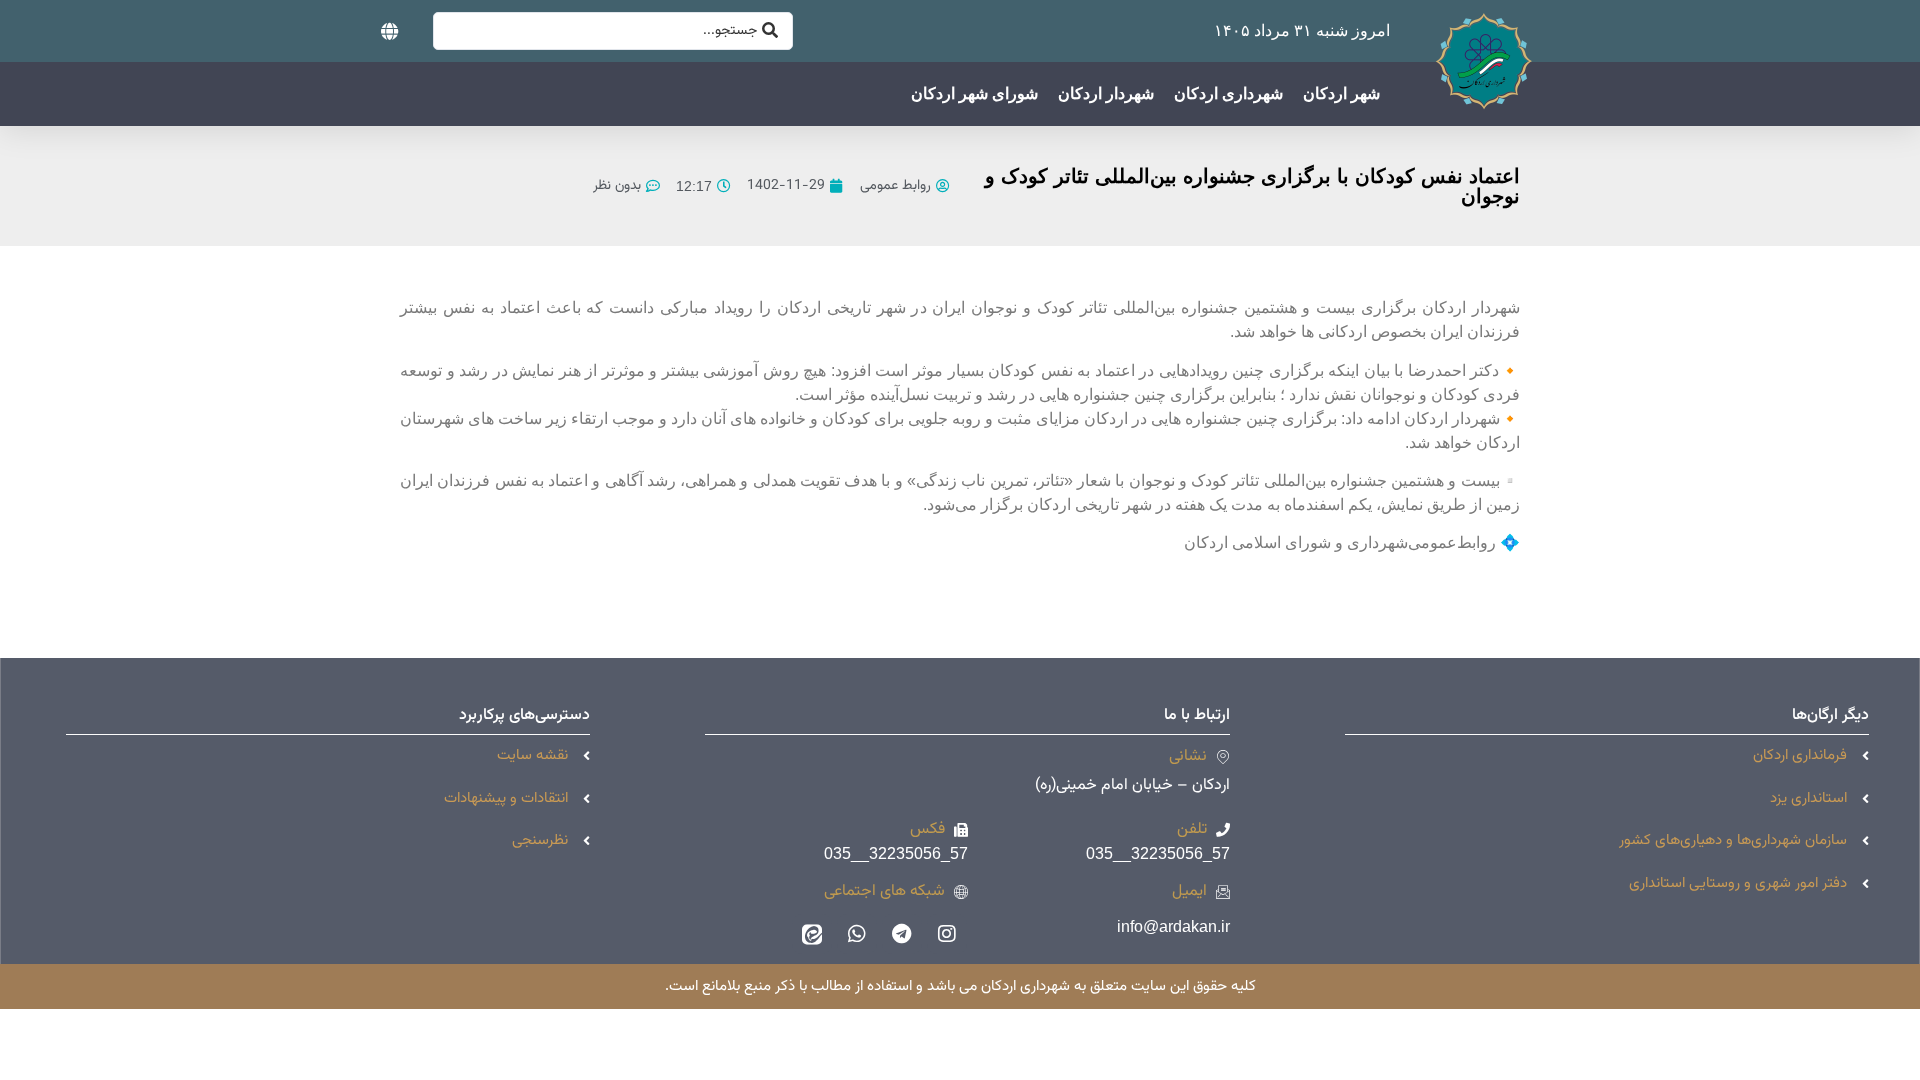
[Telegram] (902, 934)
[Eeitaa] (812, 934)
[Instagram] (947, 934)
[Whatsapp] (857, 934)
